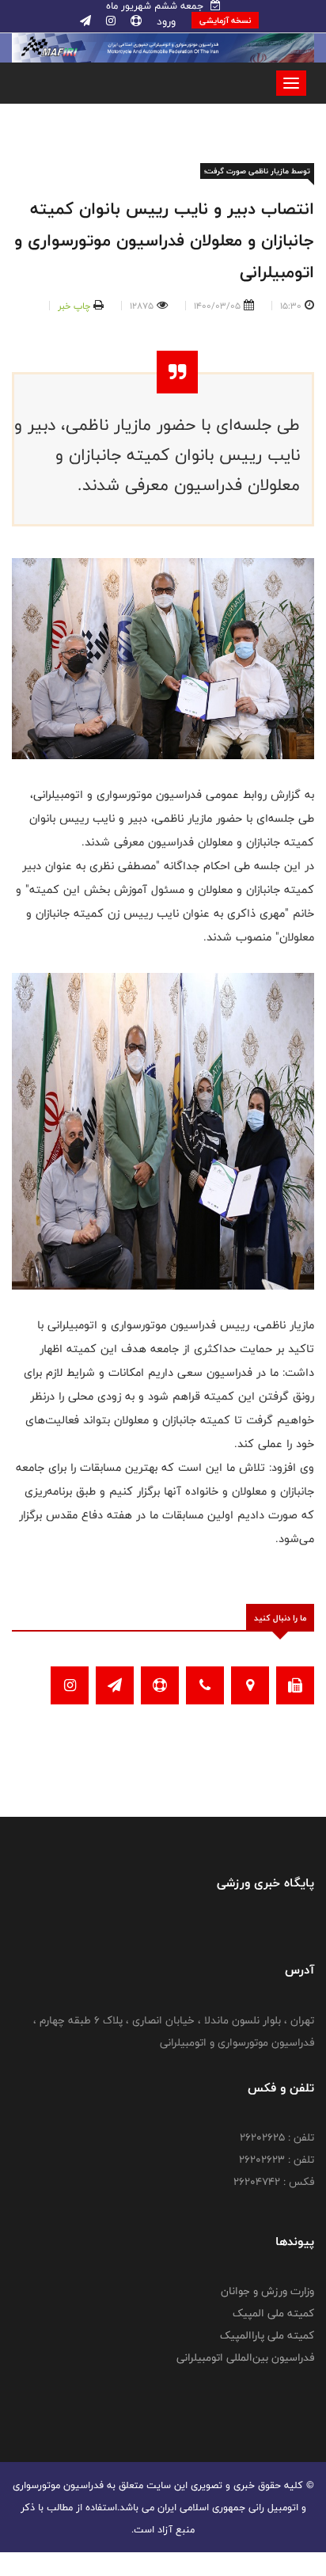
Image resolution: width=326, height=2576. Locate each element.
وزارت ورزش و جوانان (267, 2291)
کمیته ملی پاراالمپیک (267, 2335)
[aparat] (135, 21)
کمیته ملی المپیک (273, 2313)
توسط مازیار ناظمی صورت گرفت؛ (257, 171)
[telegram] (85, 21)
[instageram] (109, 21)
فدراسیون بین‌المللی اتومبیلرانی (245, 2358)
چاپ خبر (74, 306)
